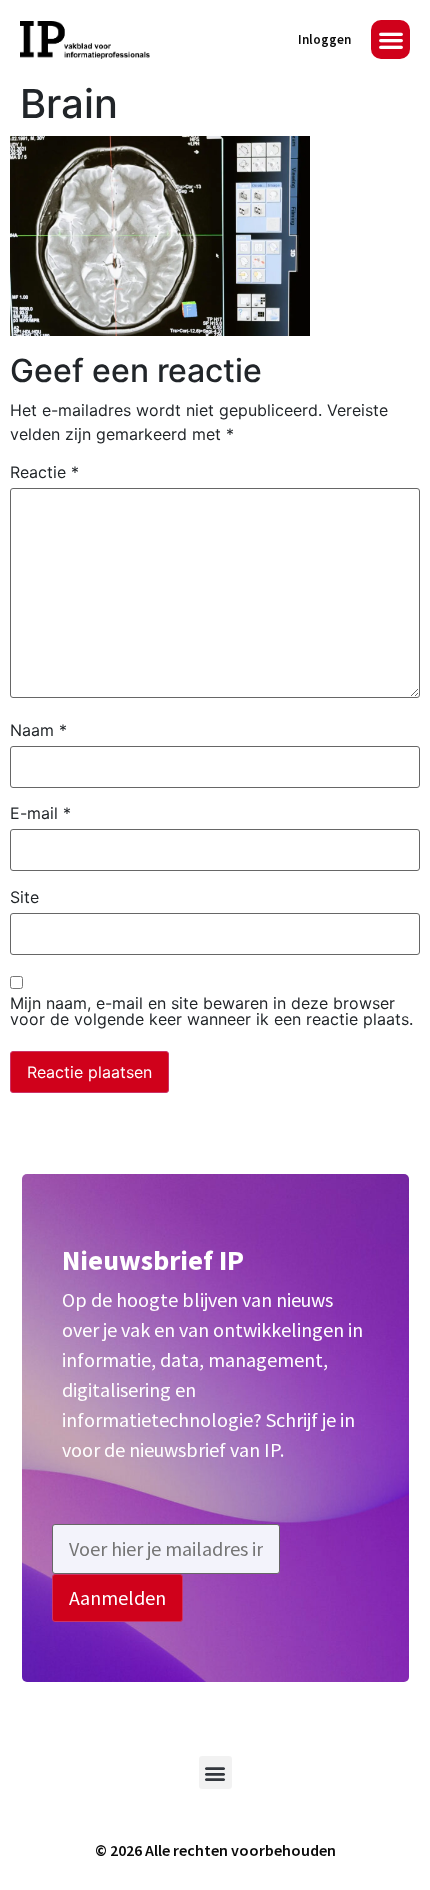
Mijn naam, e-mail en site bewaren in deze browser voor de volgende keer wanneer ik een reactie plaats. (211, 1011)
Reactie (44, 472)
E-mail (40, 813)
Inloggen (324, 39)
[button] (390, 39)
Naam (38, 730)
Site (24, 897)
